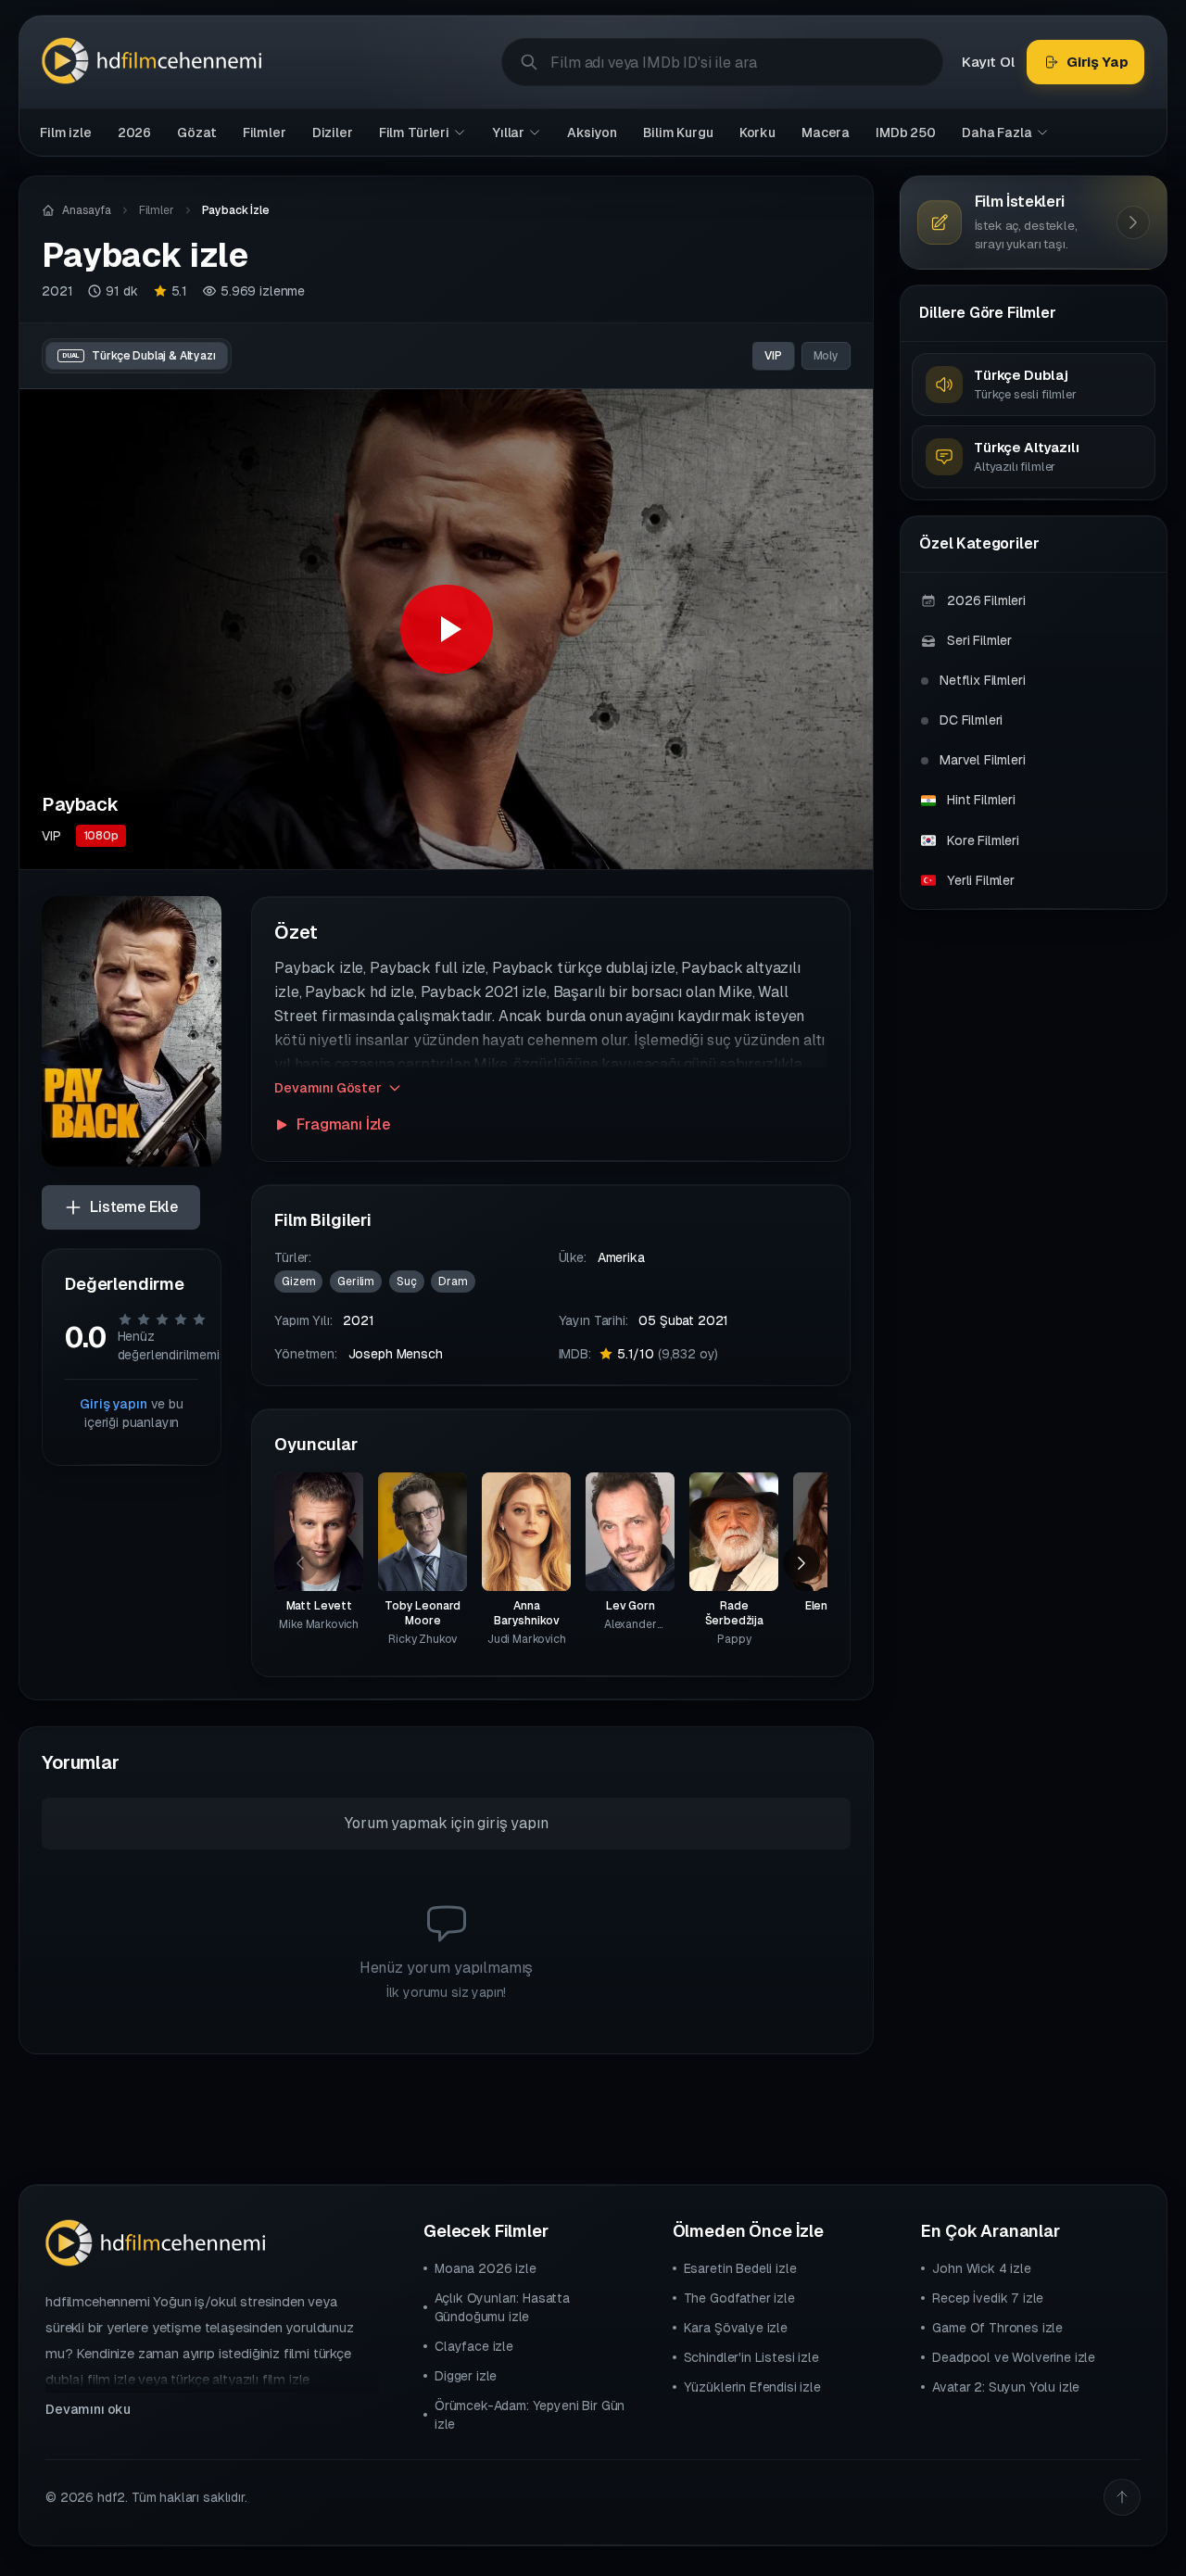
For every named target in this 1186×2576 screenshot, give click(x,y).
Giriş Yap (1098, 62)
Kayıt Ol (988, 62)
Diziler (333, 133)
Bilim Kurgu (678, 133)
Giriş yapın (113, 1404)
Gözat (196, 133)
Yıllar (508, 133)
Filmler (265, 133)
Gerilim (356, 1282)
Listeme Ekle (134, 1207)
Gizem (298, 1282)
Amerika (621, 1257)
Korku (757, 133)
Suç (407, 1282)
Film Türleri (414, 133)
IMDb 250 (906, 133)
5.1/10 (668, 1354)
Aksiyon (592, 133)
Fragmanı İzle (343, 1124)
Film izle (66, 133)
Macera (826, 133)
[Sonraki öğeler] (801, 1563)
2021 (57, 291)
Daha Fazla (997, 133)
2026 (134, 133)
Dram (453, 1282)
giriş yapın (512, 1823)
